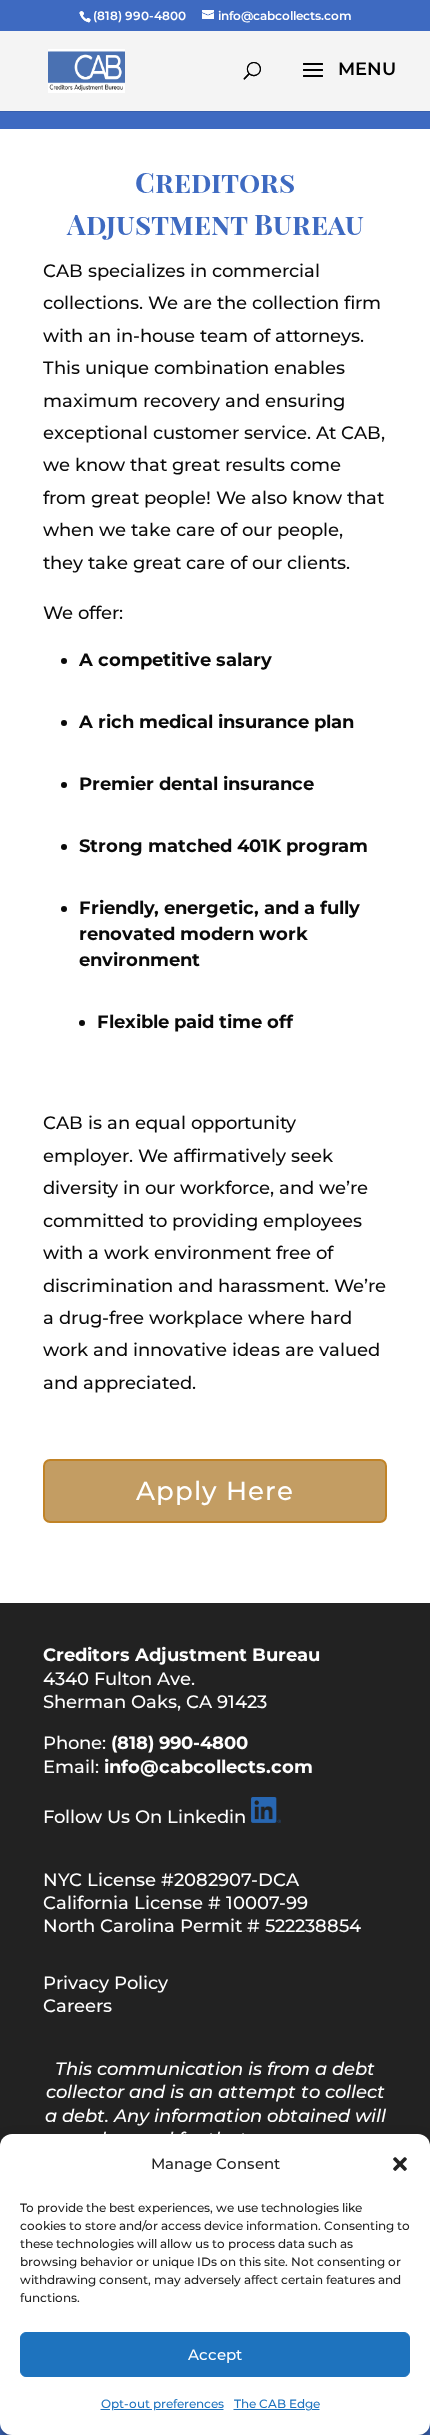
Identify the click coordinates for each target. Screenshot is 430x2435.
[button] (400, 2164)
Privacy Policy (105, 1983)
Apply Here (215, 1491)
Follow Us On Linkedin (144, 1817)
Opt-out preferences (162, 2403)
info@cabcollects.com (208, 1767)
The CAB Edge (277, 2403)
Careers (77, 2006)
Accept (215, 2354)
